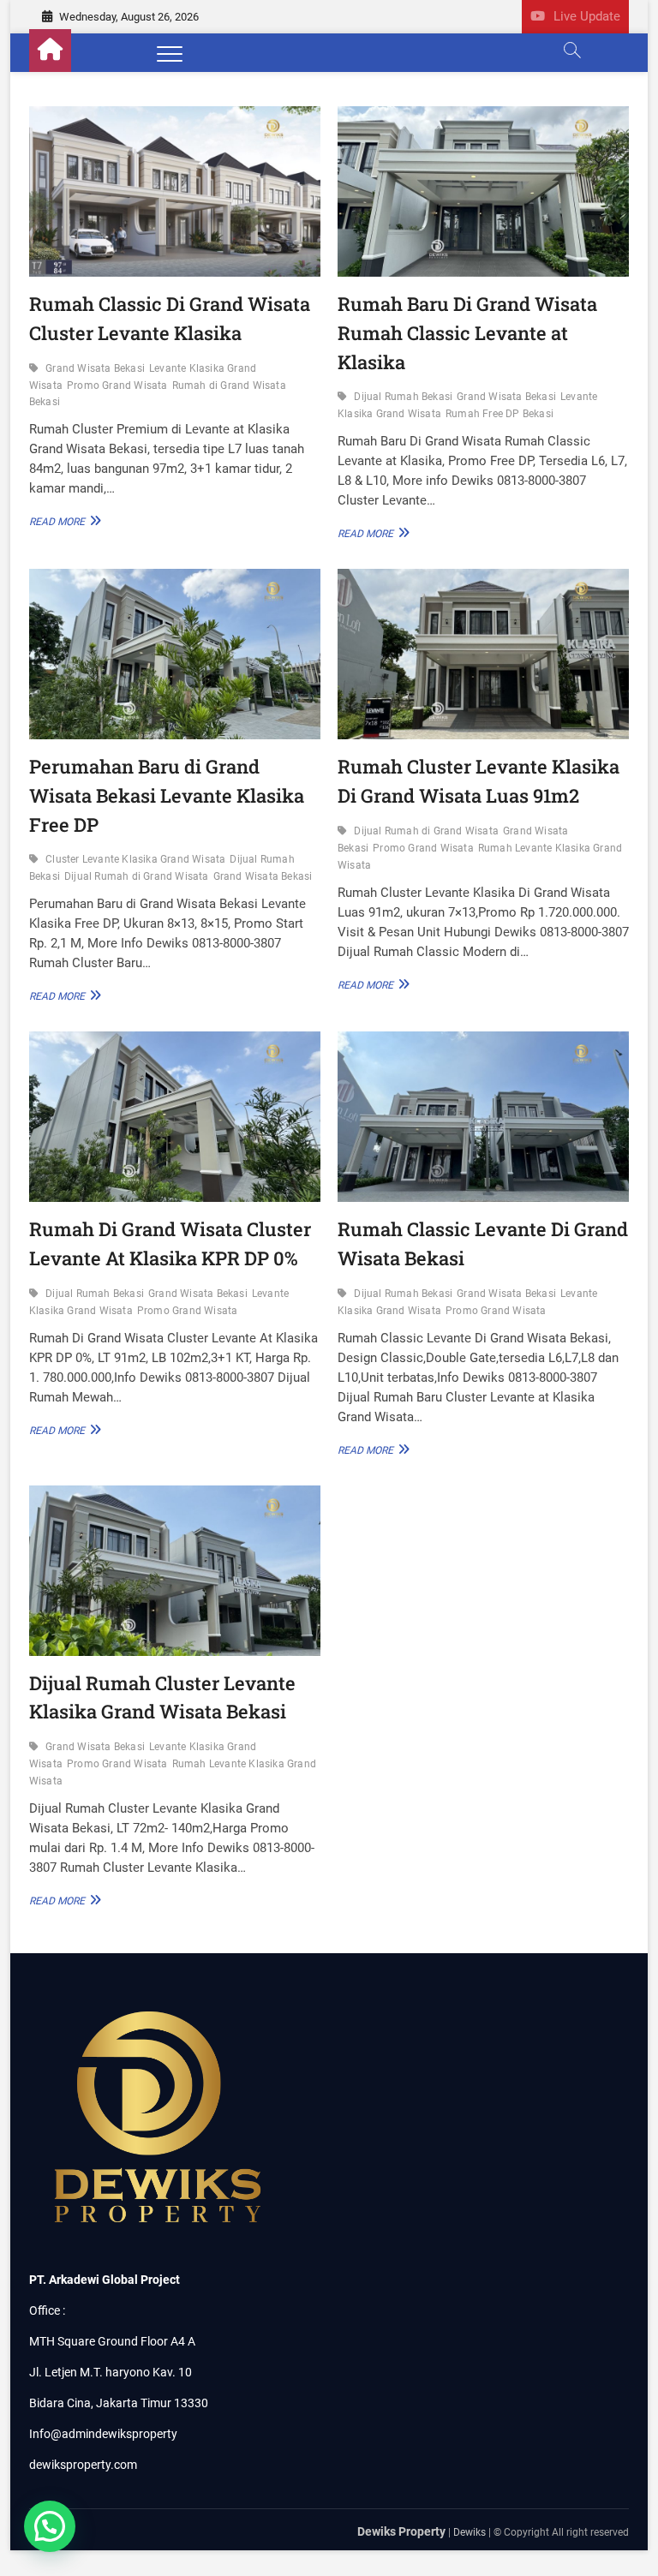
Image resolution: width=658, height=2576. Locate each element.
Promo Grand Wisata (117, 386)
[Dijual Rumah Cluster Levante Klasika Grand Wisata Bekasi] (175, 1571)
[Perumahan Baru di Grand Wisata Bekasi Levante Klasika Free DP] (175, 654)
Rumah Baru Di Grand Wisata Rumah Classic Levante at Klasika (467, 332)
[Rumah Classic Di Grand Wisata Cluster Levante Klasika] (175, 191)
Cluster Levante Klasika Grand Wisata (135, 859)
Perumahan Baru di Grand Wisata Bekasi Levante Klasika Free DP (167, 795)
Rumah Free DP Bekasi (499, 414)
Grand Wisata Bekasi (95, 368)
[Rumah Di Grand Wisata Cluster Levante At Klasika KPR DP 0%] (175, 1117)
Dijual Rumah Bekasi (403, 397)
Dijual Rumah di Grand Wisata (137, 876)
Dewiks (470, 2532)
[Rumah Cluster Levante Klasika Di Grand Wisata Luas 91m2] (483, 654)
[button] (50, 2526)
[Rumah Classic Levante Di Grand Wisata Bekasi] (483, 1117)
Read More (62, 521)
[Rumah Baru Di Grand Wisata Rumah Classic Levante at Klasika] (483, 191)
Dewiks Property (401, 2531)
